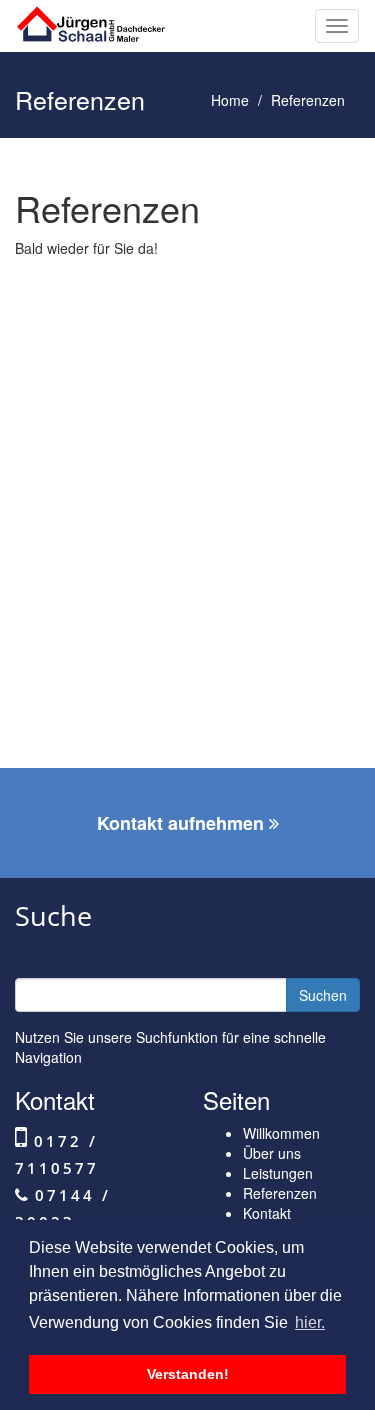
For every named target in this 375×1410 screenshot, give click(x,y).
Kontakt (267, 1213)
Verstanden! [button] (188, 1374)
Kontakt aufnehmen (183, 823)
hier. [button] (310, 1322)
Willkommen (281, 1133)
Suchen (323, 995)
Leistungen (278, 1173)
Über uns (272, 1153)
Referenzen (280, 1193)
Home (230, 100)
